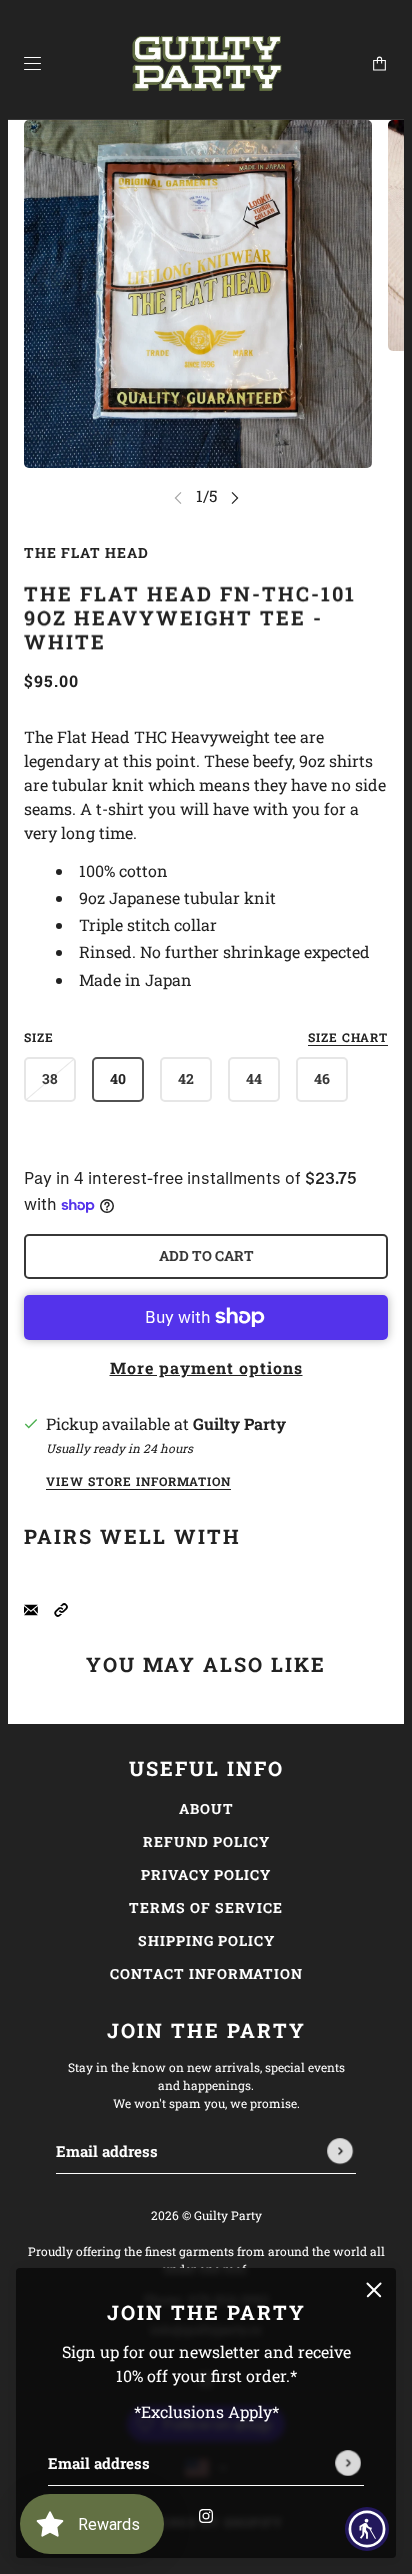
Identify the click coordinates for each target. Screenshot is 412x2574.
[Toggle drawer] (32, 63)
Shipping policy (206, 1940)
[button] (61, 1608)
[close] (374, 2290)
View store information (138, 1482)
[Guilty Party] (206, 64)
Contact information (206, 1973)
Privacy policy (206, 1874)
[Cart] (379, 63)
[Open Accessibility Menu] (367, 2529)
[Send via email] (31, 1608)
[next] (235, 497)
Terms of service (206, 1907)
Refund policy (206, 1841)
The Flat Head (86, 552)
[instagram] (206, 2514)
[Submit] (348, 2463)
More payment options (206, 1367)
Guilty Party (239, 1423)
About (206, 1808)
